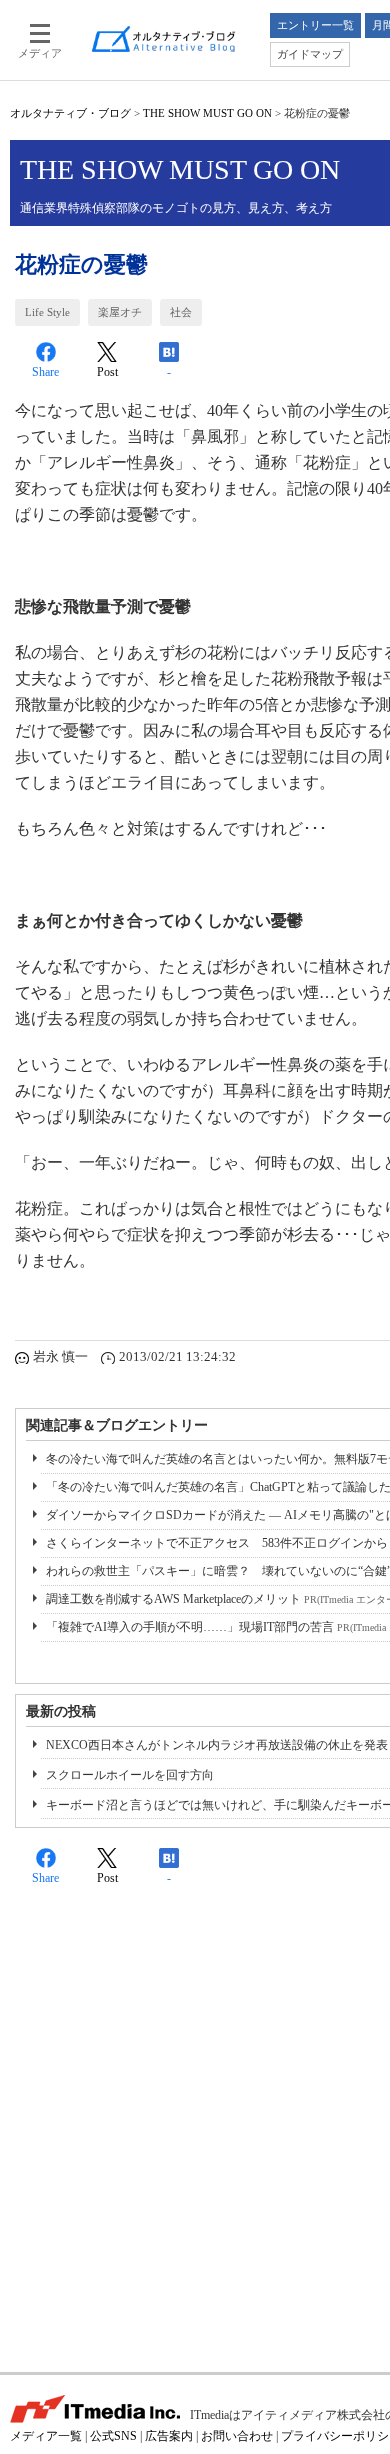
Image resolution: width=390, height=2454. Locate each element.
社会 (181, 312)
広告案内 (169, 2436)
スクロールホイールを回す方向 (130, 1775)
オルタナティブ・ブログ (70, 113)
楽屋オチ (120, 312)
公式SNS (113, 2436)
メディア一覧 (46, 2436)
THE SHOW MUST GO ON (207, 113)
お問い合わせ (237, 2436)
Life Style (47, 312)
